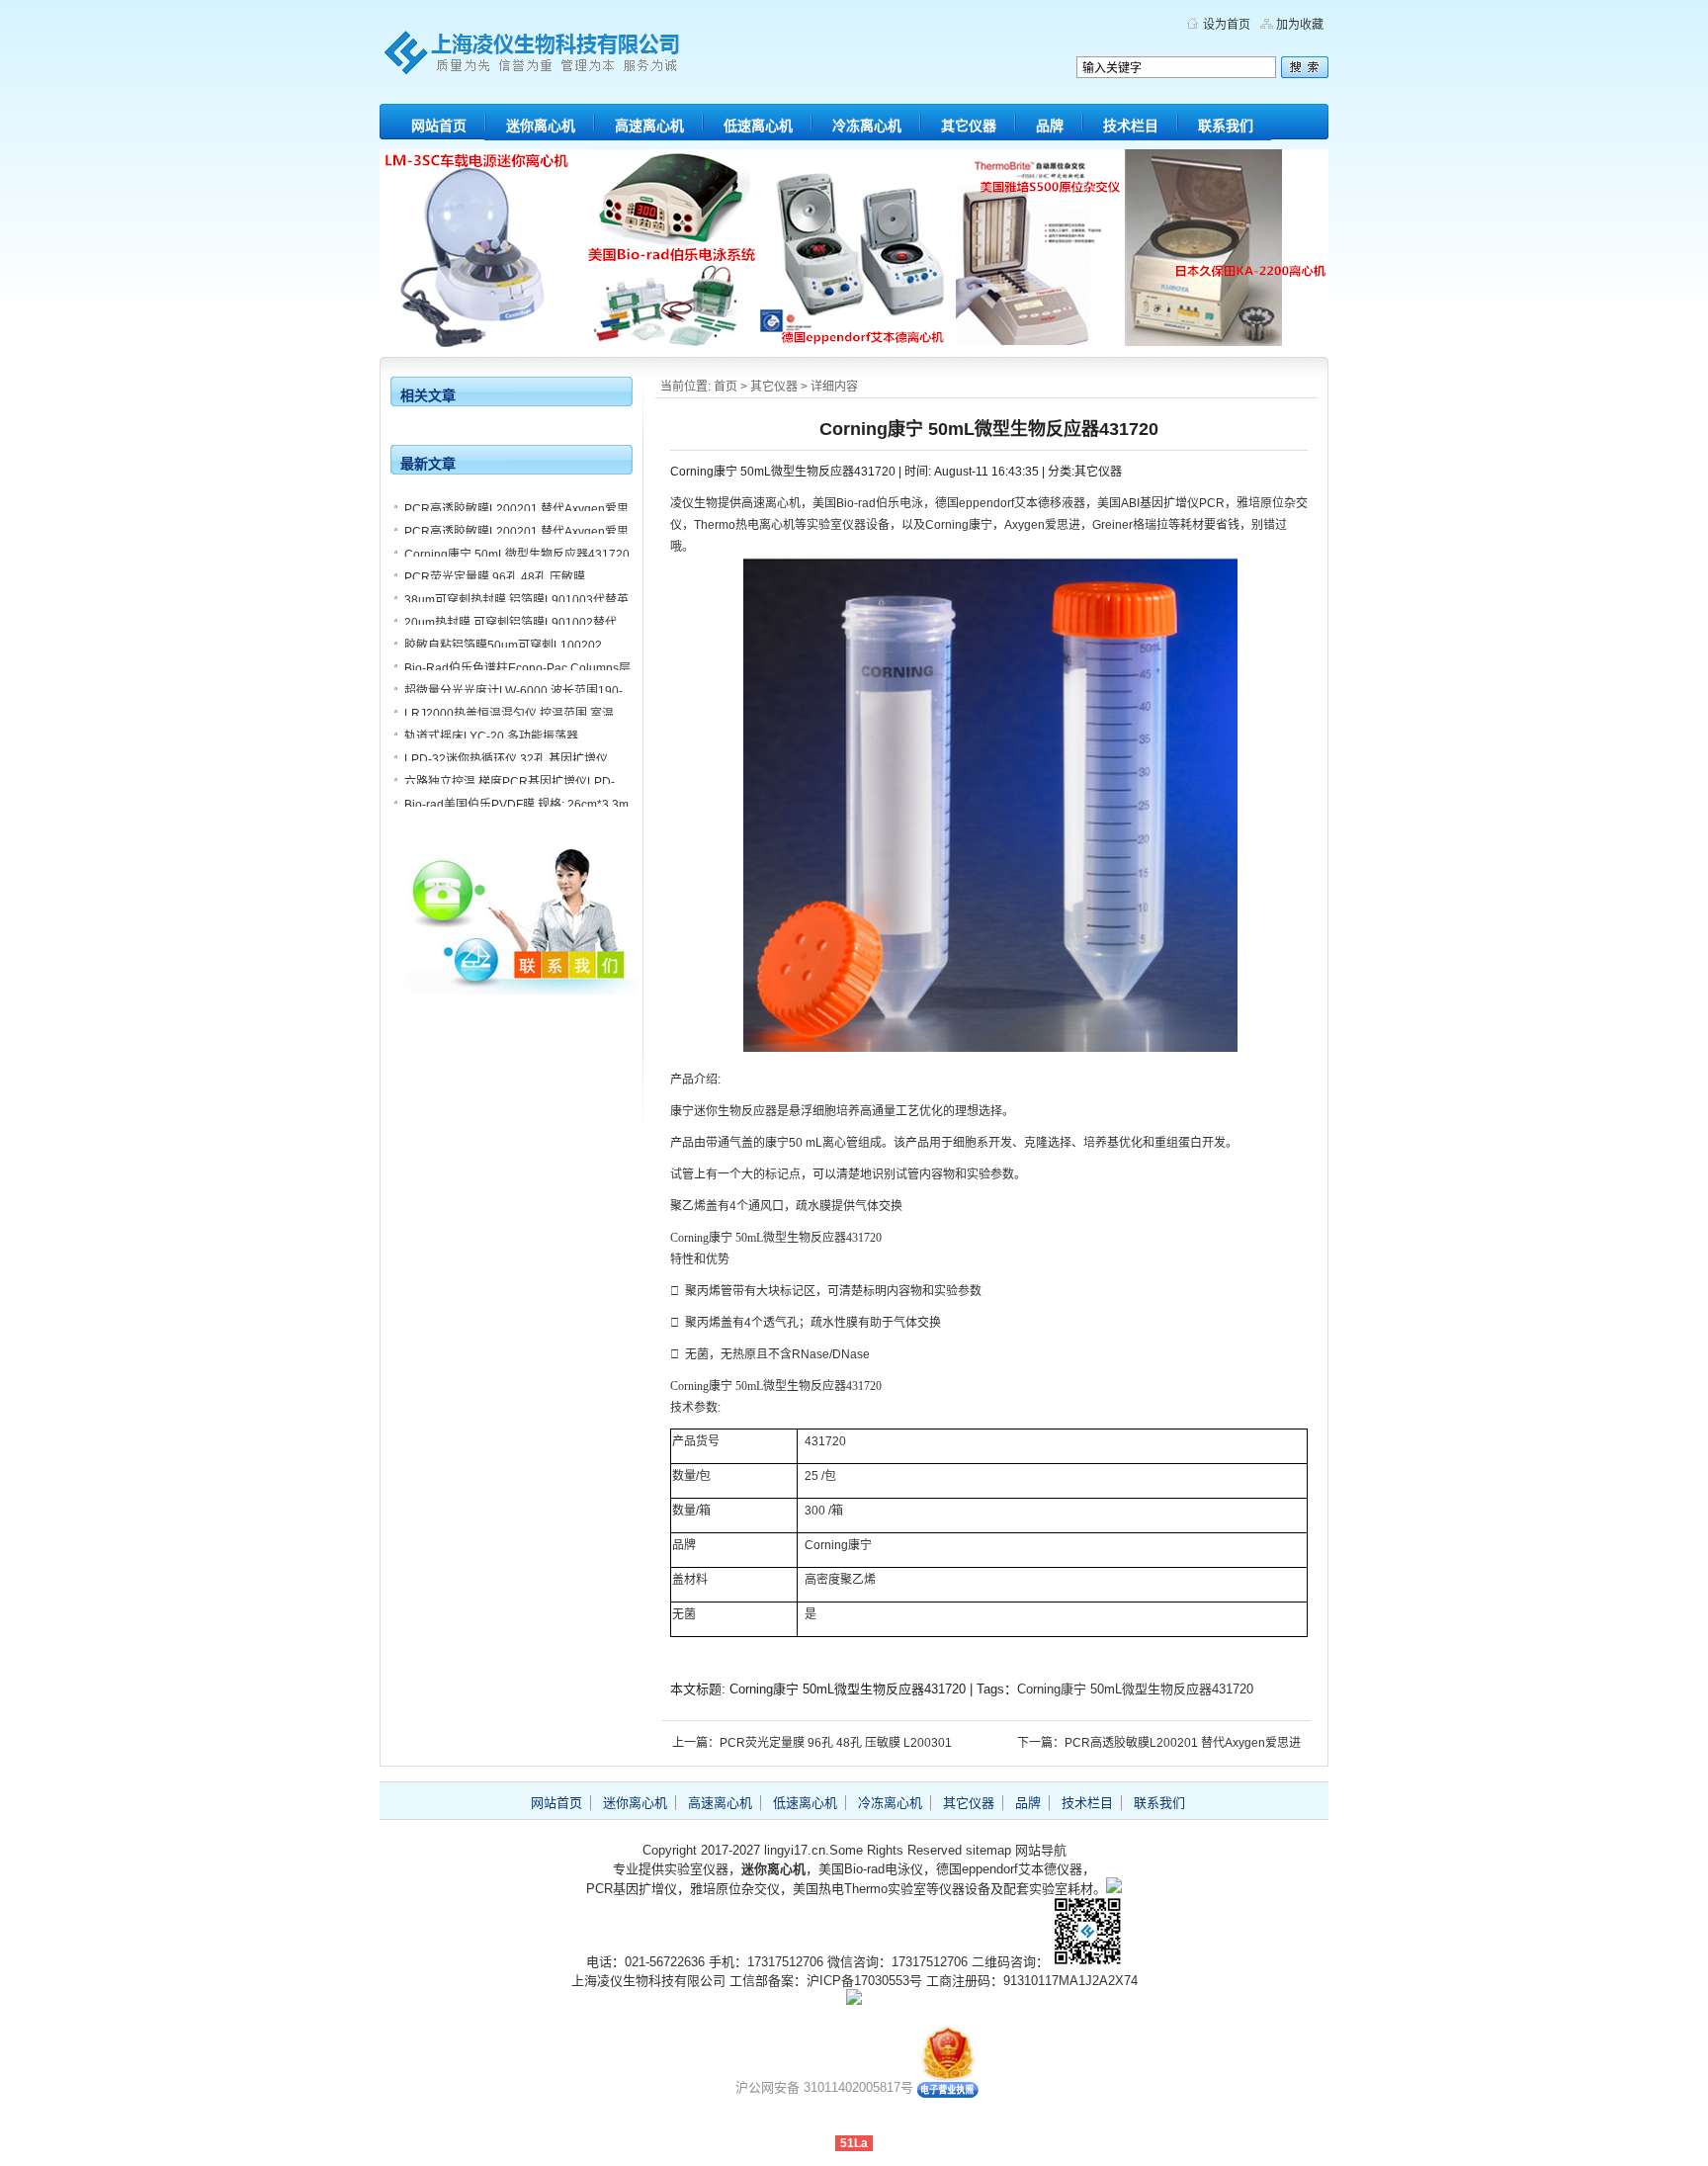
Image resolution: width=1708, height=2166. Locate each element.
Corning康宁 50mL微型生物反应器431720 (1135, 1689)
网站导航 (1041, 1850)
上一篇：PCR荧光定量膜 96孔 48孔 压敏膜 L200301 (812, 1743)
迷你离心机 (541, 126)
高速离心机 (649, 126)
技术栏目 (1131, 126)
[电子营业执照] (948, 2093)
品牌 (1050, 126)
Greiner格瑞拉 (1130, 525)
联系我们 (1226, 126)
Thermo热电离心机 (744, 525)
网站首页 (439, 126)
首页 (726, 387)
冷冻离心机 (867, 126)
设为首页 (1227, 25)
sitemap (988, 1850)
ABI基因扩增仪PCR (1173, 503)
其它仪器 (969, 126)
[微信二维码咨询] (1087, 1962)
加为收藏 (1300, 25)
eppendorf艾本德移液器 (1022, 503)
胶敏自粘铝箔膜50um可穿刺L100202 (503, 646)
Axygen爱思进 (1042, 525)
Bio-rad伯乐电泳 (880, 503)
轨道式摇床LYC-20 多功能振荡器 (491, 736)
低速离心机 (758, 126)
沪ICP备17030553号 (864, 1981)
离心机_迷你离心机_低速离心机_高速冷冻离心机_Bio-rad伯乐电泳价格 (567, 59)
